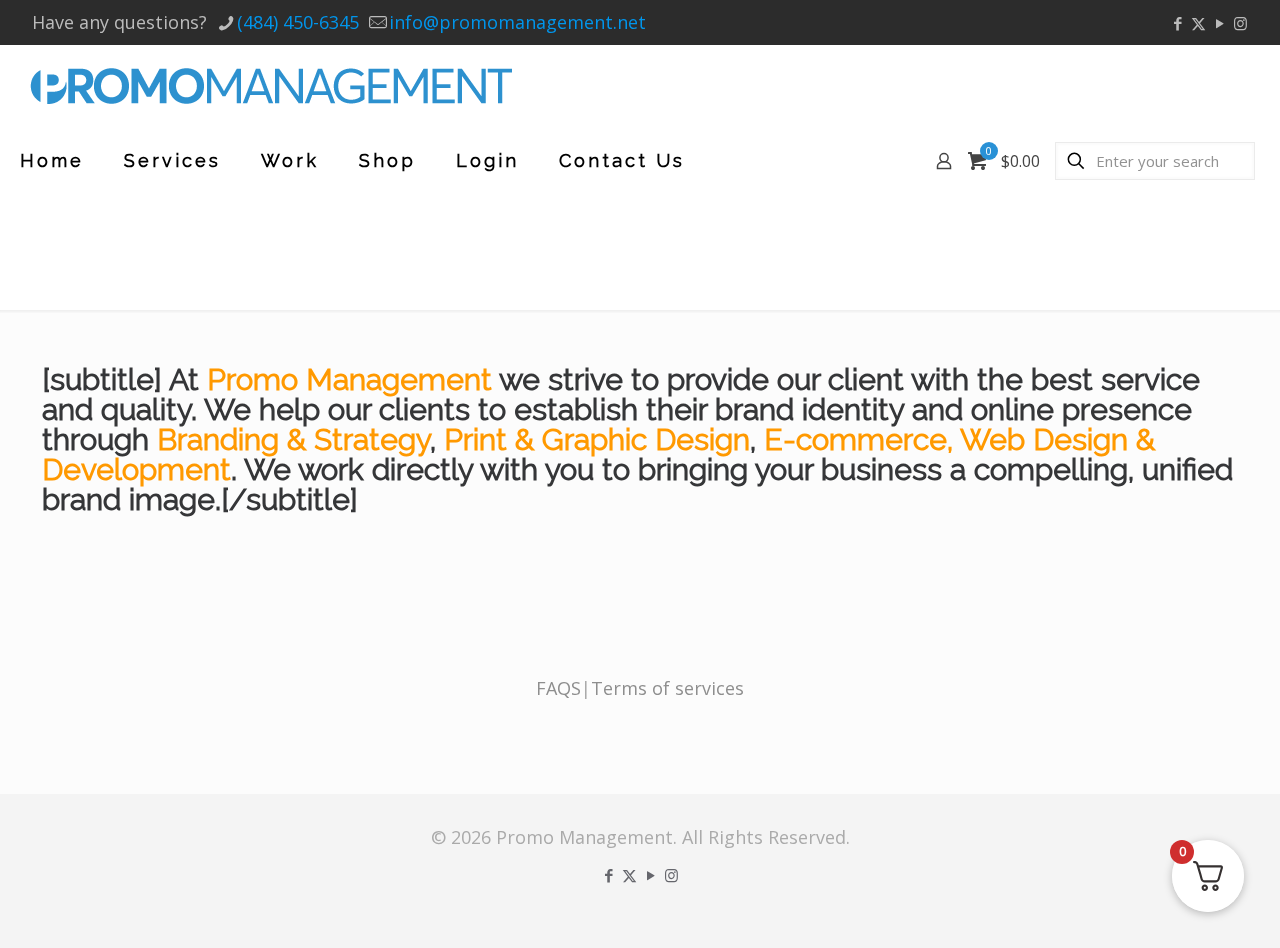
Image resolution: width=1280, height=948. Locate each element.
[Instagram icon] (1240, 23)
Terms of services (667, 688)
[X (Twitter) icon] (1198, 23)
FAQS (558, 688)
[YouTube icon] (1219, 23)
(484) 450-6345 (298, 22)
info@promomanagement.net (517, 22)
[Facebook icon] (1177, 23)
